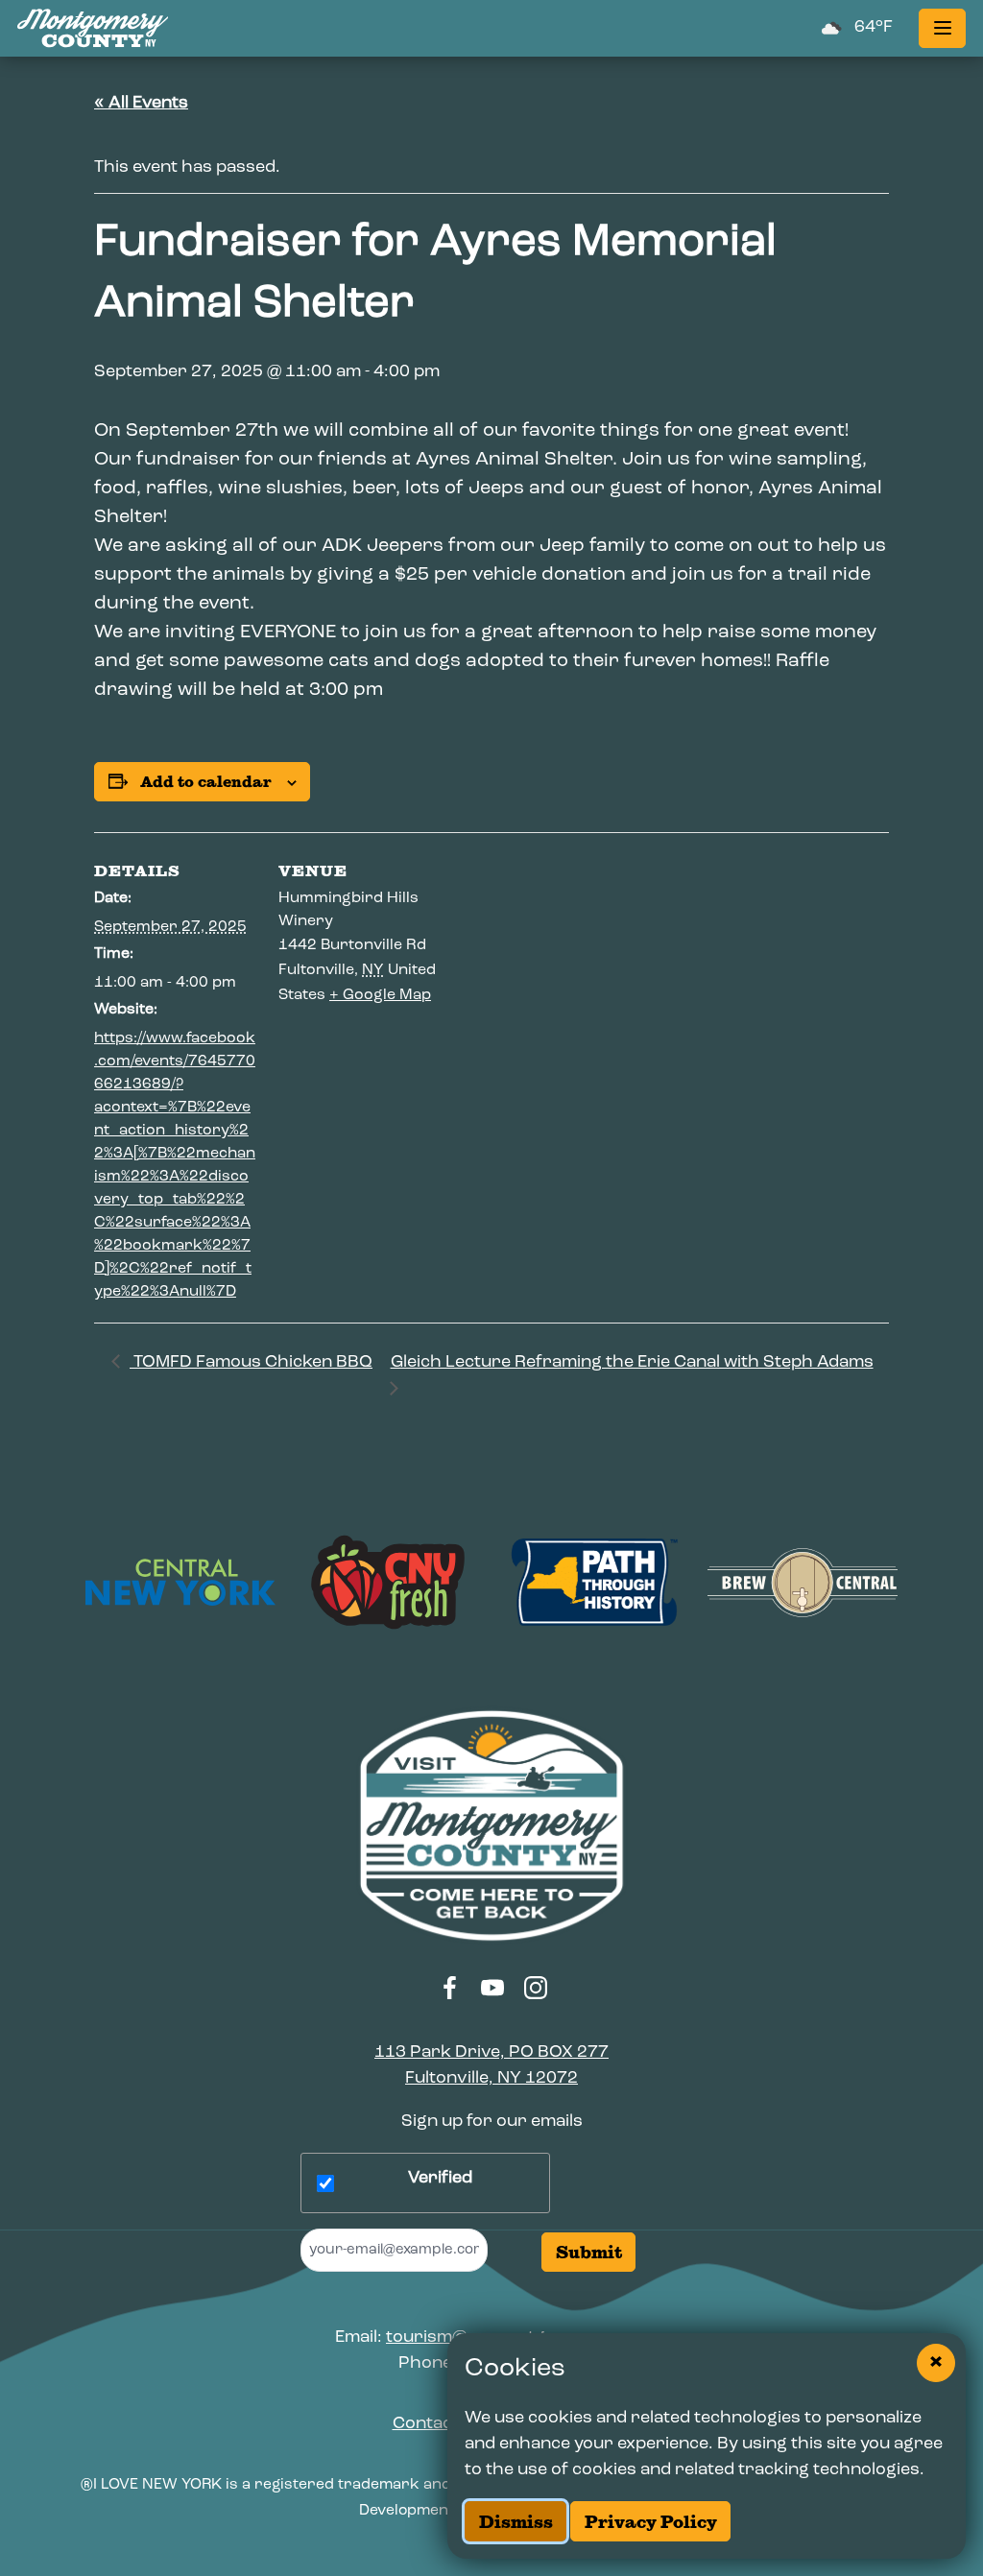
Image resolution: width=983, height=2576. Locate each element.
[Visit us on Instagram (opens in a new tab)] (537, 1988)
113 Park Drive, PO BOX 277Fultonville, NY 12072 (491, 2066)
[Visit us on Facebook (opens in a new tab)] (450, 1988)
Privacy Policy (651, 2522)
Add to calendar (206, 781)
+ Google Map (380, 995)
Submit (589, 2252)
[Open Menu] (942, 28)
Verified (440, 2179)
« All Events (141, 104)
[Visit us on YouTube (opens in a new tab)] (493, 1988)
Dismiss (516, 2522)
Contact (426, 2424)
